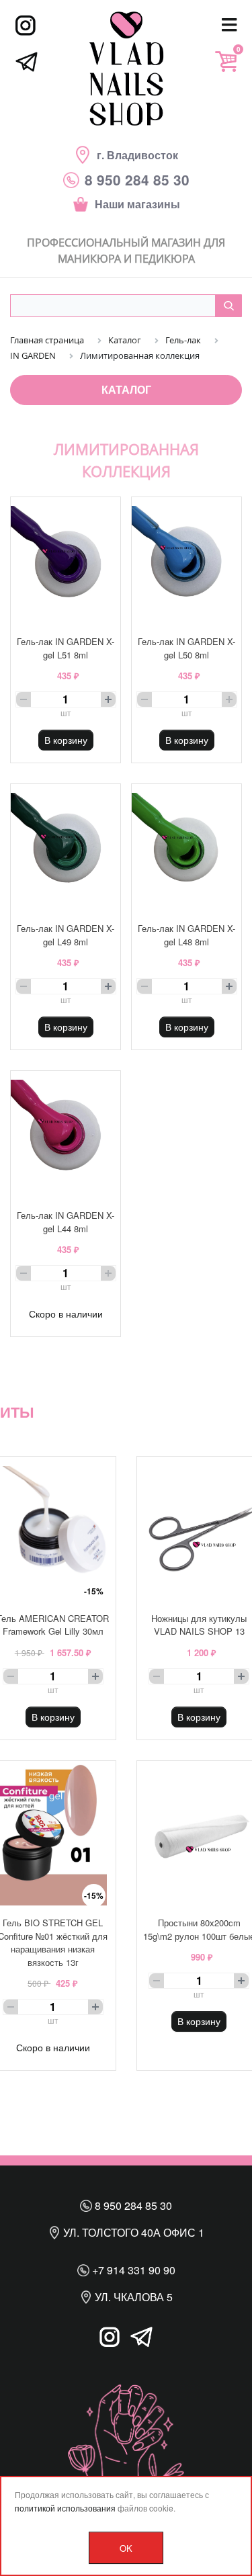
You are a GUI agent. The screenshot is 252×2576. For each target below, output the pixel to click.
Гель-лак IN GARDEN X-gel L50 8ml (186, 648)
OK (126, 2548)
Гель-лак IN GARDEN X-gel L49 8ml (66, 935)
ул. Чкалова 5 (132, 2297)
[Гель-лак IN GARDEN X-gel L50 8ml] (186, 561)
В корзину (66, 740)
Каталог (126, 389)
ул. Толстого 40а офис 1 (132, 2232)
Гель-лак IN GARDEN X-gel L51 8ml (66, 648)
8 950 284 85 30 (132, 2205)
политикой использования (65, 2508)
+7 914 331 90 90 (132, 2270)
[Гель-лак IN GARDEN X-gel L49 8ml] (66, 848)
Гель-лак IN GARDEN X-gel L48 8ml (186, 935)
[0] (226, 61)
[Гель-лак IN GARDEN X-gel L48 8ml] (186, 848)
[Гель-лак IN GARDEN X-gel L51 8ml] (66, 561)
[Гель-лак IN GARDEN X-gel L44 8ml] (66, 1134)
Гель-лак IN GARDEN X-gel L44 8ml (66, 1222)
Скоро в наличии (66, 1314)
